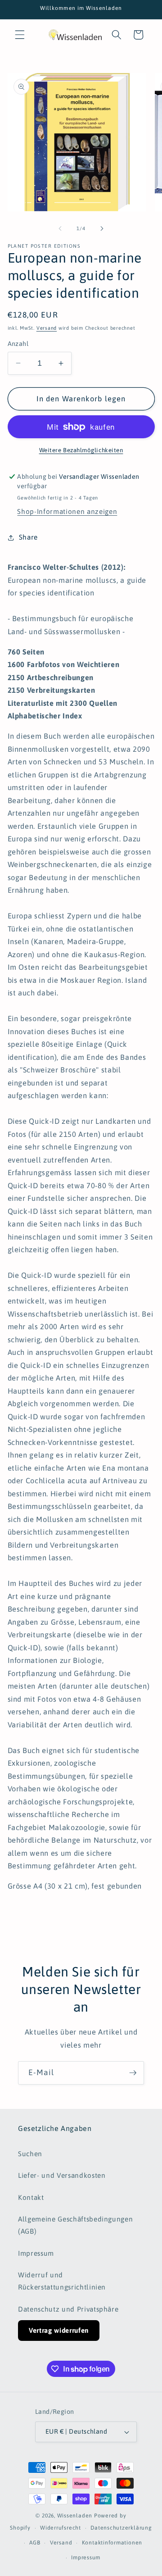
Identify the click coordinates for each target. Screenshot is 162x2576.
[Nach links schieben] (60, 228)
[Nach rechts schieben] (102, 228)
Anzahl (18, 344)
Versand (47, 328)
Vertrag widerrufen (59, 2330)
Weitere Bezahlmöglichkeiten (81, 450)
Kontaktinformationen (112, 2543)
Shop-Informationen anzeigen (67, 511)
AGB (35, 2543)
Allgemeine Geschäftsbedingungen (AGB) (75, 2225)
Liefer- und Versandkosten (62, 2175)
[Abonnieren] (133, 2073)
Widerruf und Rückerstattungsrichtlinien (62, 2281)
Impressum (36, 2253)
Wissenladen (75, 2516)
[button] (20, 35)
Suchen (30, 2154)
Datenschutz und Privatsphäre (68, 2309)
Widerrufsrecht (61, 2528)
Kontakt (31, 2197)
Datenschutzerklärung (121, 2528)
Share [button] (28, 537)
